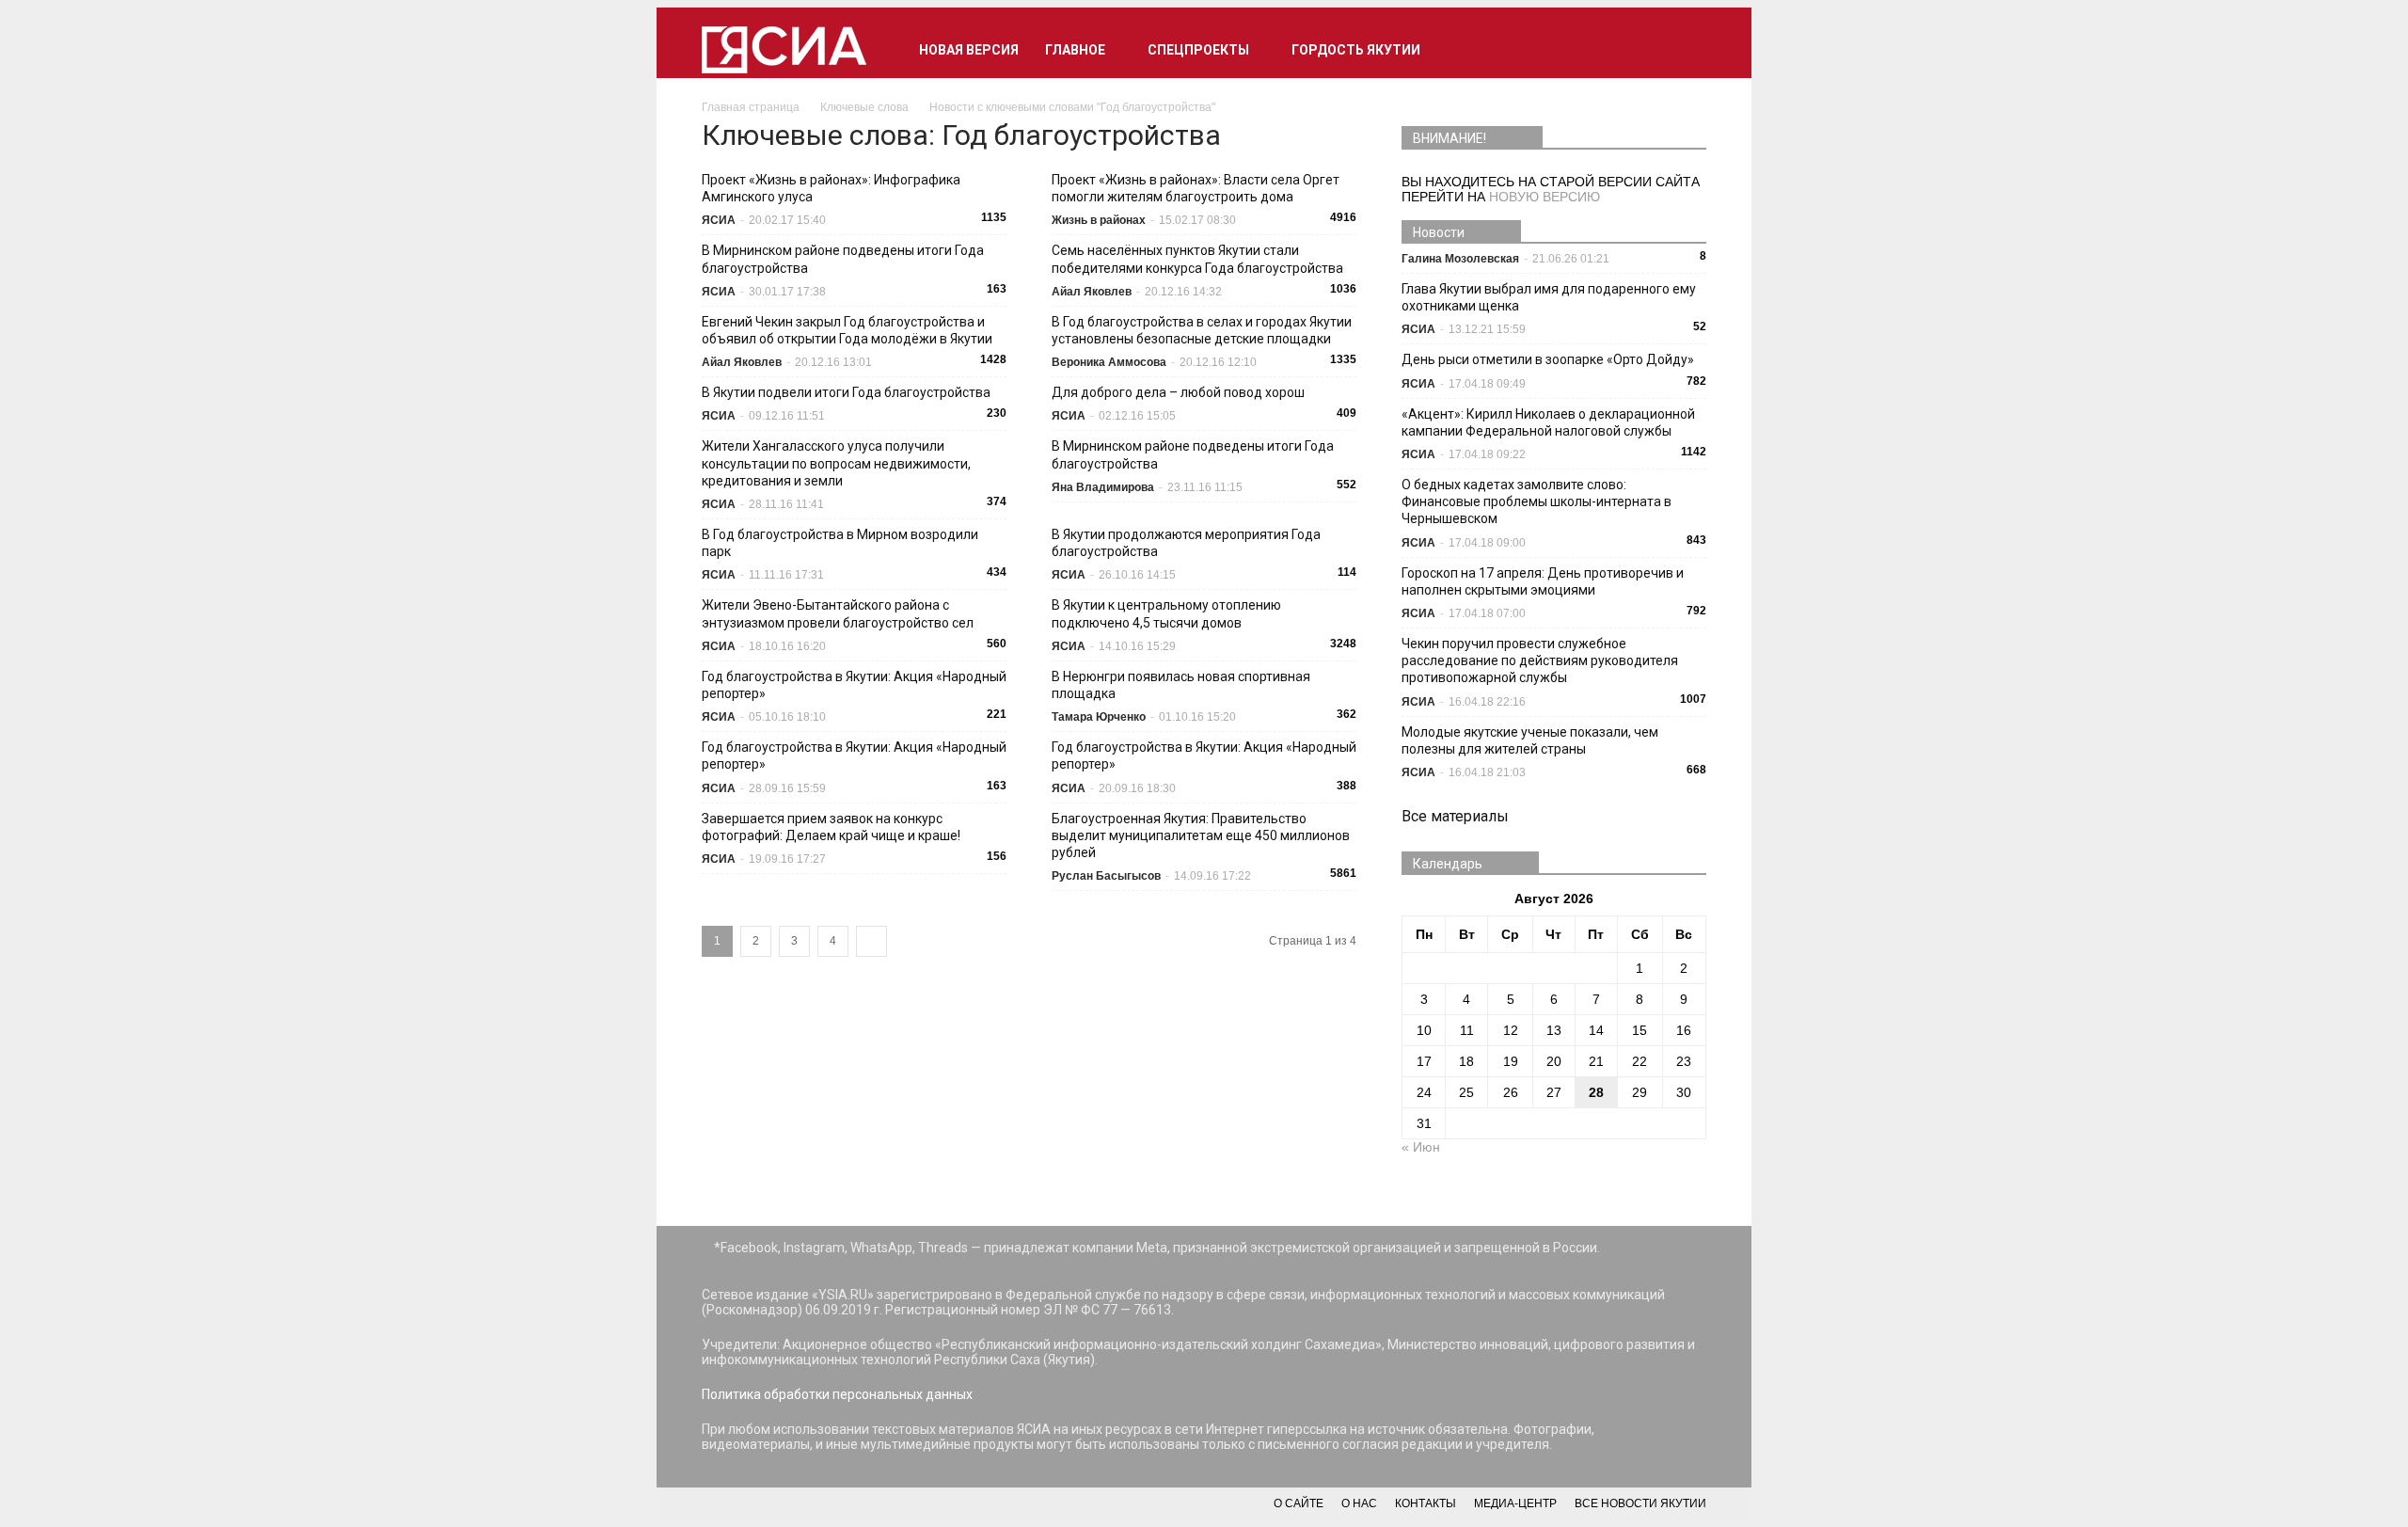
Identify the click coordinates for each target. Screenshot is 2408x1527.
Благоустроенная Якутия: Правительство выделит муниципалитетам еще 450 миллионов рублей (1201, 835)
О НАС (1359, 1503)
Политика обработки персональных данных (837, 1394)
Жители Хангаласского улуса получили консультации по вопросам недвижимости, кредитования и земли (836, 463)
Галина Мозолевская (1460, 259)
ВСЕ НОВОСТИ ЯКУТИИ (1640, 1503)
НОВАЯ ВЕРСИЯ (969, 50)
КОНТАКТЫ (1426, 1503)
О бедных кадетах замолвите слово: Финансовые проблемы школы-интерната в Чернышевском (1537, 501)
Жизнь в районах (1099, 220)
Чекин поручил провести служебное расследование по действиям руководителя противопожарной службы (1540, 660)
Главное (1075, 50)
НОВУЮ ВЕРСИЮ (1545, 197)
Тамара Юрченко (1099, 717)
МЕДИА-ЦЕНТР (1515, 1503)
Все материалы (1455, 816)
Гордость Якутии (1356, 50)
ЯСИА (719, 220)
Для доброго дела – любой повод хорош (1178, 392)
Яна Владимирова (1103, 487)
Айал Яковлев (1092, 292)
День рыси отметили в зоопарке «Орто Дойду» (1548, 359)
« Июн (1421, 1147)
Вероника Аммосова (1109, 362)
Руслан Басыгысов (1106, 876)
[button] (1684, 50)
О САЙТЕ (1299, 1503)
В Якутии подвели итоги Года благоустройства (846, 392)
